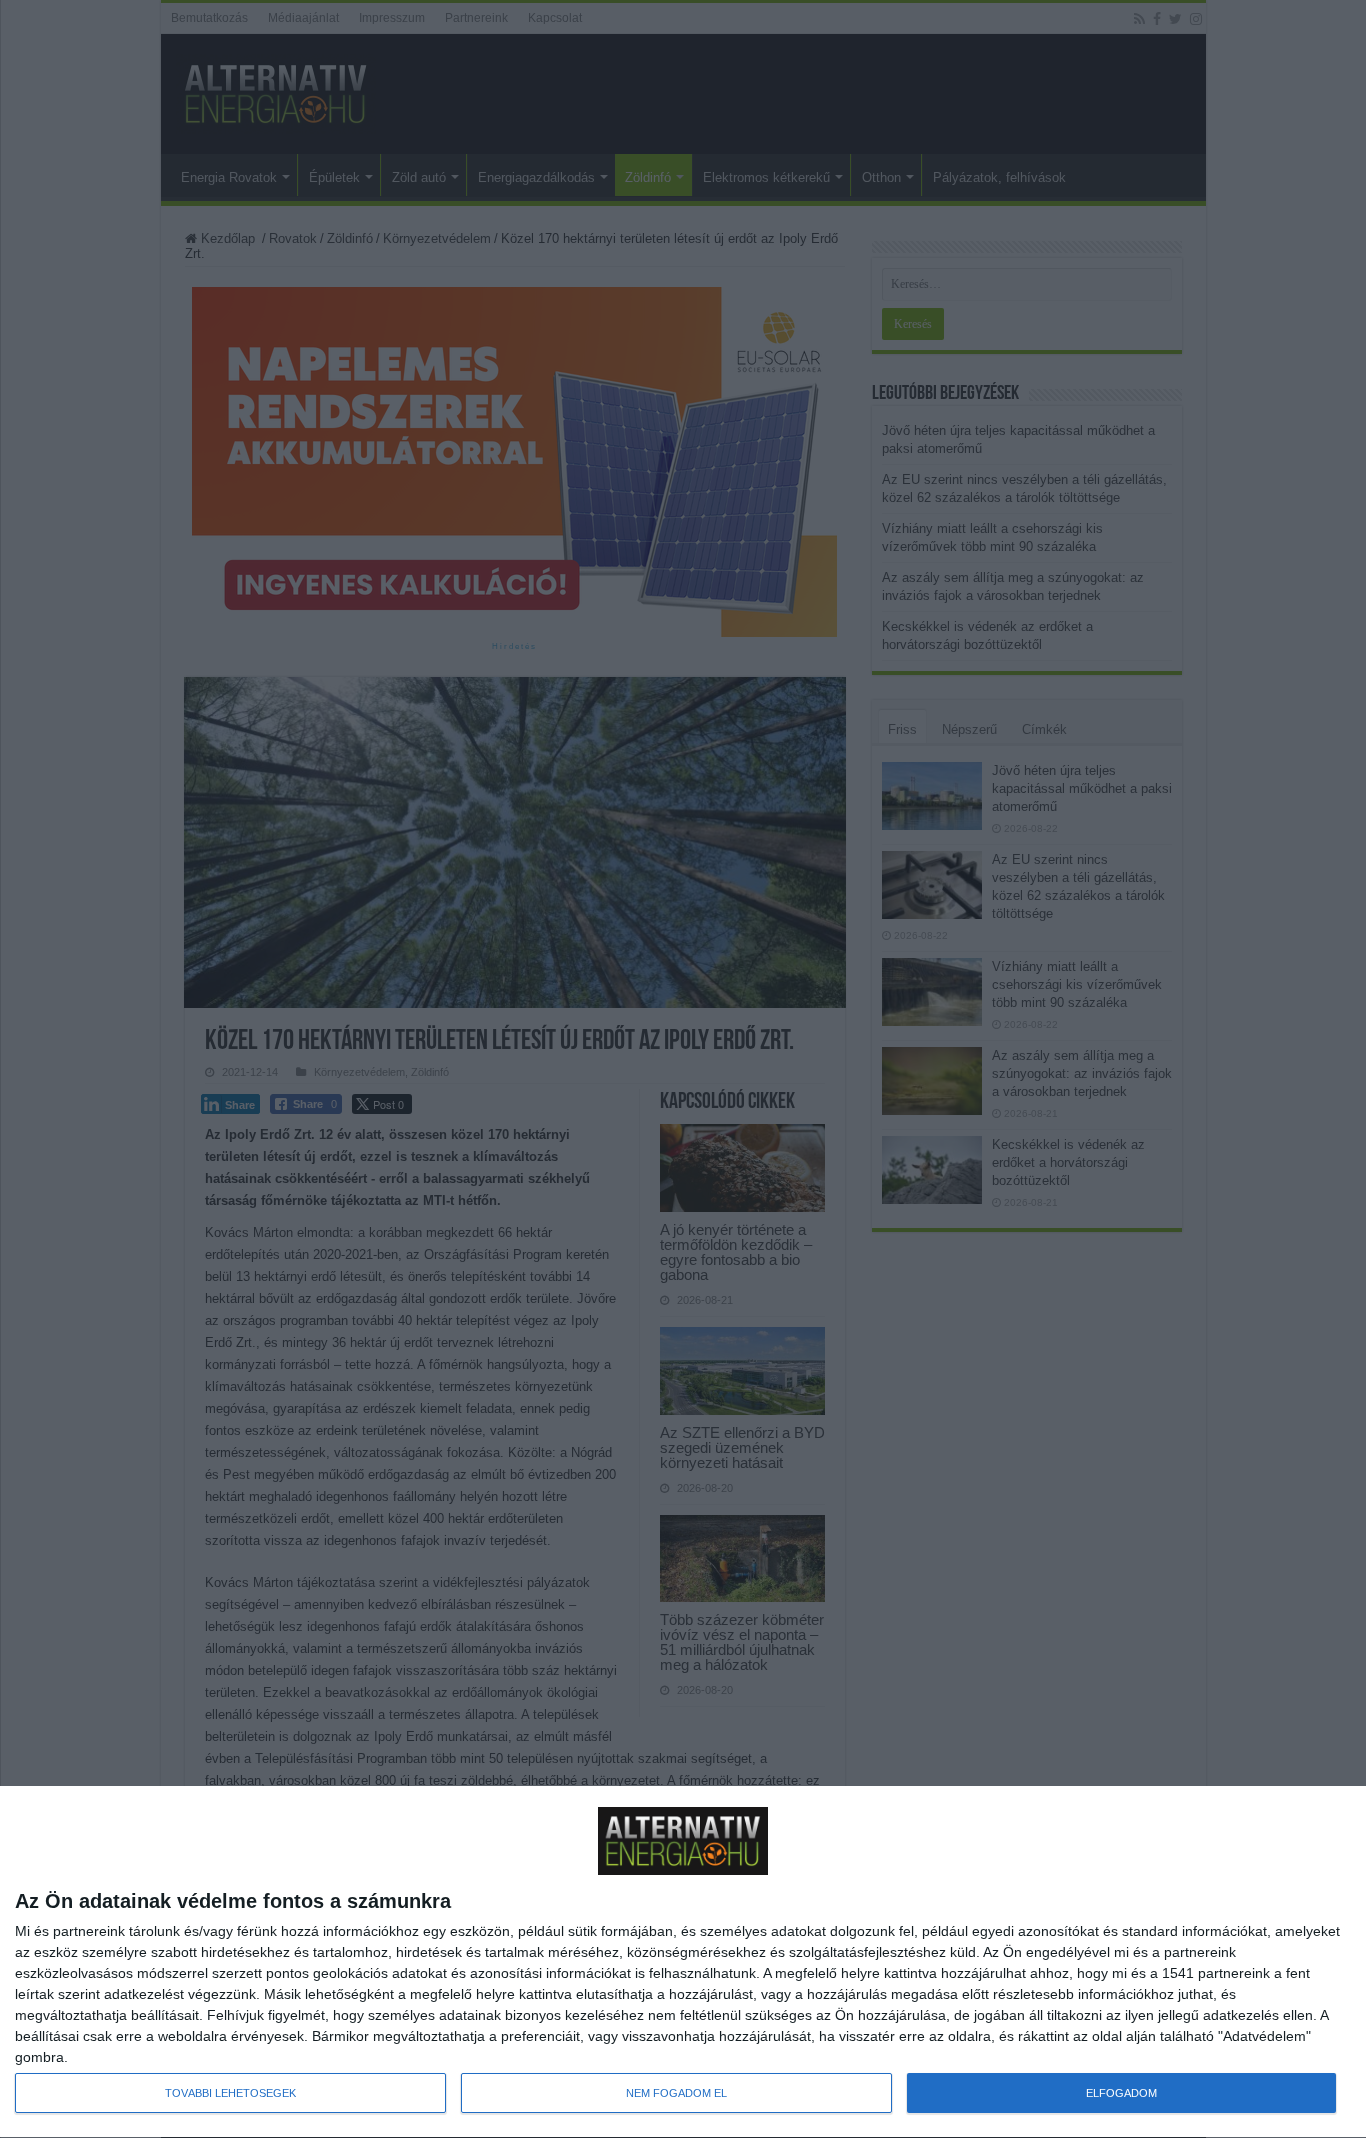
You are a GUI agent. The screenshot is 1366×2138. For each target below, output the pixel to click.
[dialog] (683, 1962)
